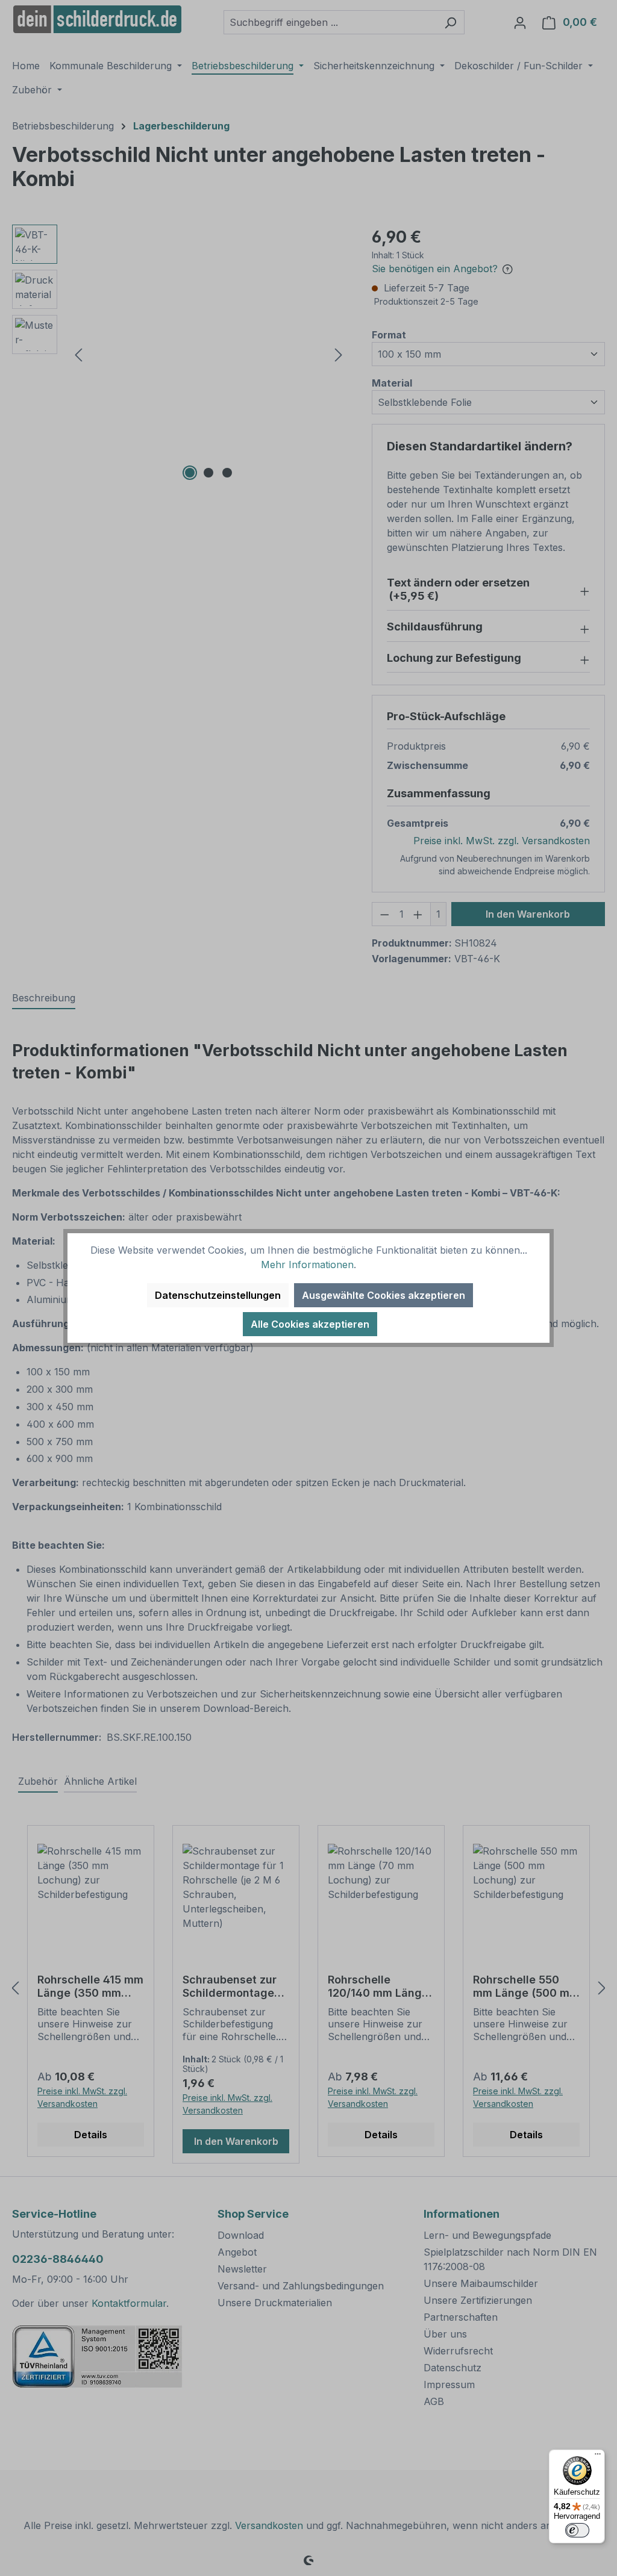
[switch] (577, 2530)
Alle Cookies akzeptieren (310, 1324)
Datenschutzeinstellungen (218, 1295)
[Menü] (598, 2457)
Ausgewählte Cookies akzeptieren (384, 1295)
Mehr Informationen (307, 1265)
